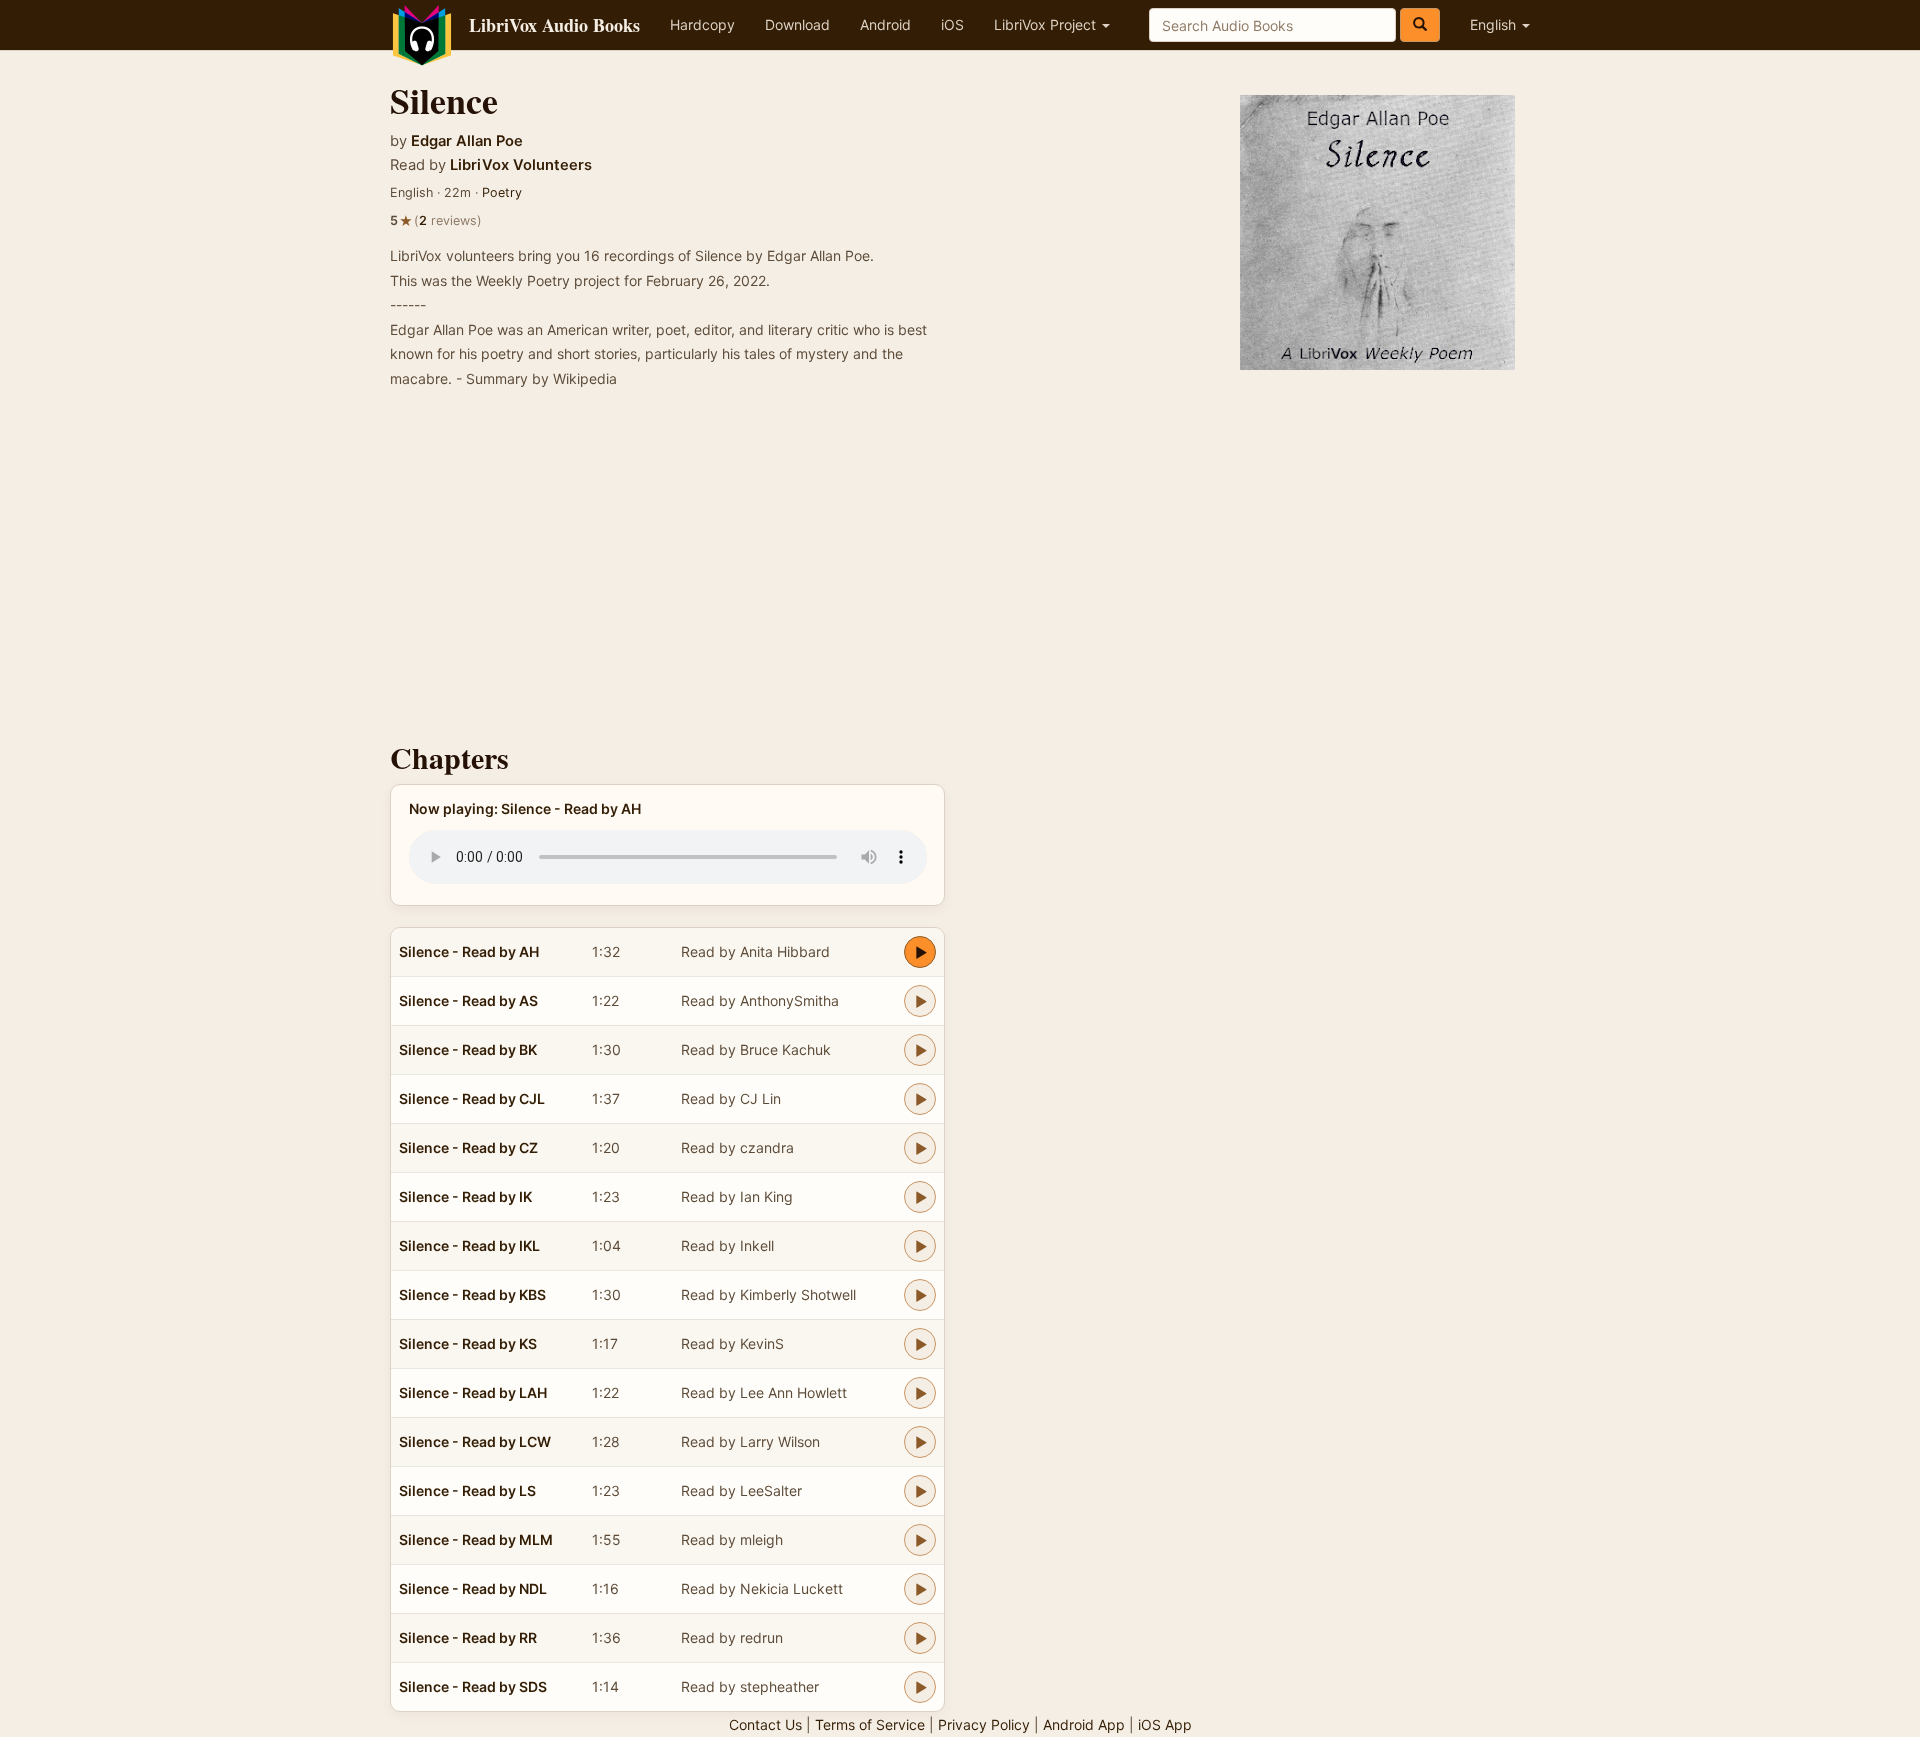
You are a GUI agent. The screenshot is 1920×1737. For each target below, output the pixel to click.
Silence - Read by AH (469, 951)
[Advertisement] (960, 571)
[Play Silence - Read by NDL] (920, 1589)
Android (885, 24)
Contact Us (765, 1724)
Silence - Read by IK (465, 1196)
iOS (952, 24)
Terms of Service (870, 1724)
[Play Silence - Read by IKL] (920, 1246)
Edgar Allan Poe (467, 141)
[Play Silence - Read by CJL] (920, 1099)
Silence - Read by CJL (472, 1098)
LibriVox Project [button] (1047, 24)
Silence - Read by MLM (476, 1539)
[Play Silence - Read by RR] (920, 1638)
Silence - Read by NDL (473, 1588)
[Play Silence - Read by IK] (920, 1197)
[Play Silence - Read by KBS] (920, 1295)
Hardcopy (702, 24)
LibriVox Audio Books (554, 25)
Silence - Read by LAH (473, 1392)
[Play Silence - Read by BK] (920, 1050)
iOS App (1165, 1724)
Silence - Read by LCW (475, 1441)
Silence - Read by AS (468, 1000)
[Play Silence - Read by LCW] (920, 1442)
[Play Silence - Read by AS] (920, 1001)
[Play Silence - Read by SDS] (920, 1687)
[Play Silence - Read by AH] (920, 952)
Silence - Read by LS (467, 1490)
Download (797, 24)
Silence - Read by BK (468, 1049)
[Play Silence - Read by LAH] (920, 1393)
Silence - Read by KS (468, 1343)
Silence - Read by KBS (472, 1294)
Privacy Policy (984, 1724)
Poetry (502, 192)
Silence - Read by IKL (469, 1245)
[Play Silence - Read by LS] (920, 1491)
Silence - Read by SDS (473, 1686)
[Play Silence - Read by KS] (920, 1344)
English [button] (1495, 24)
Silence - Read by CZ (468, 1147)
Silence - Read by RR (468, 1637)
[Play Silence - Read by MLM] (920, 1540)
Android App (1084, 1724)
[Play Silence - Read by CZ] (920, 1148)
